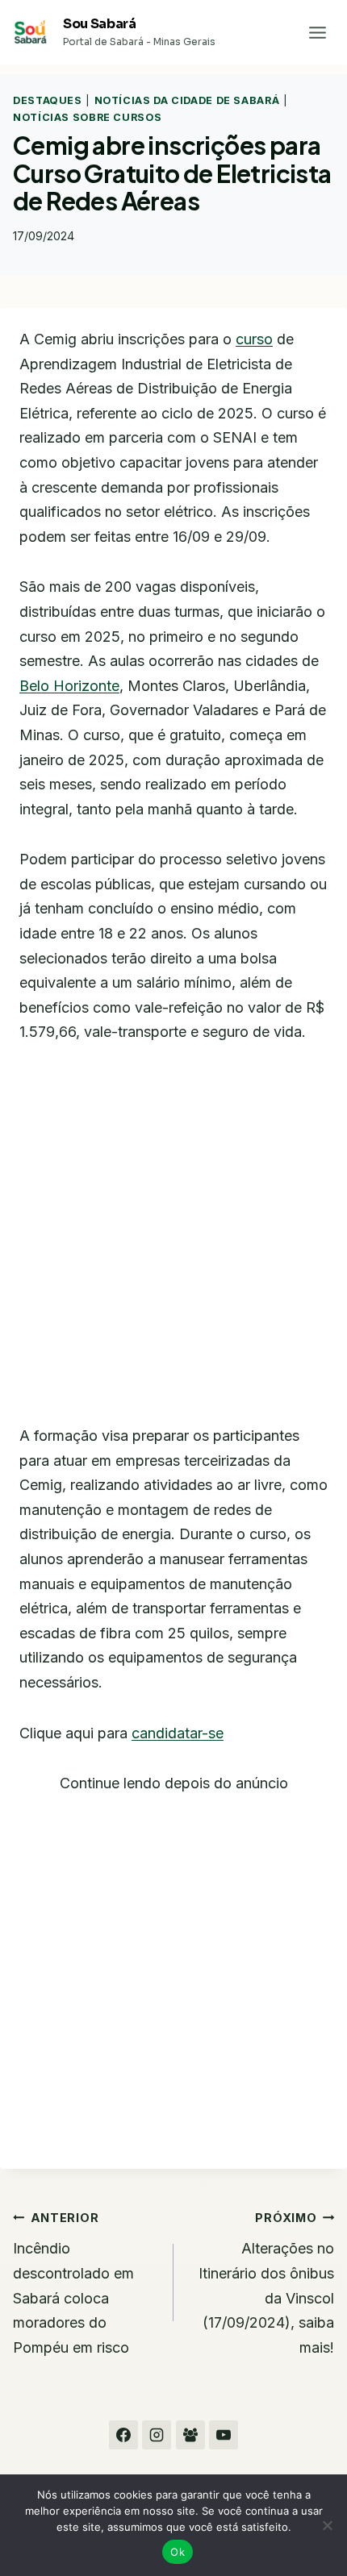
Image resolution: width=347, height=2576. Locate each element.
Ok (178, 2552)
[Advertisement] (173, 1244)
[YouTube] (224, 2435)
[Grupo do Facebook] (190, 2435)
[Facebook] (123, 2435)
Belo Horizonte (69, 686)
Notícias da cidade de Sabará (187, 100)
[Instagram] (157, 2435)
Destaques (48, 100)
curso (254, 339)
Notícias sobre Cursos (87, 117)
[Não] (327, 2525)
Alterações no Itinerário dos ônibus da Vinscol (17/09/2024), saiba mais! (266, 2283)
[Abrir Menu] (317, 32)
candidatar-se (178, 1733)
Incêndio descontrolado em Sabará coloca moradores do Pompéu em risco (73, 2283)
